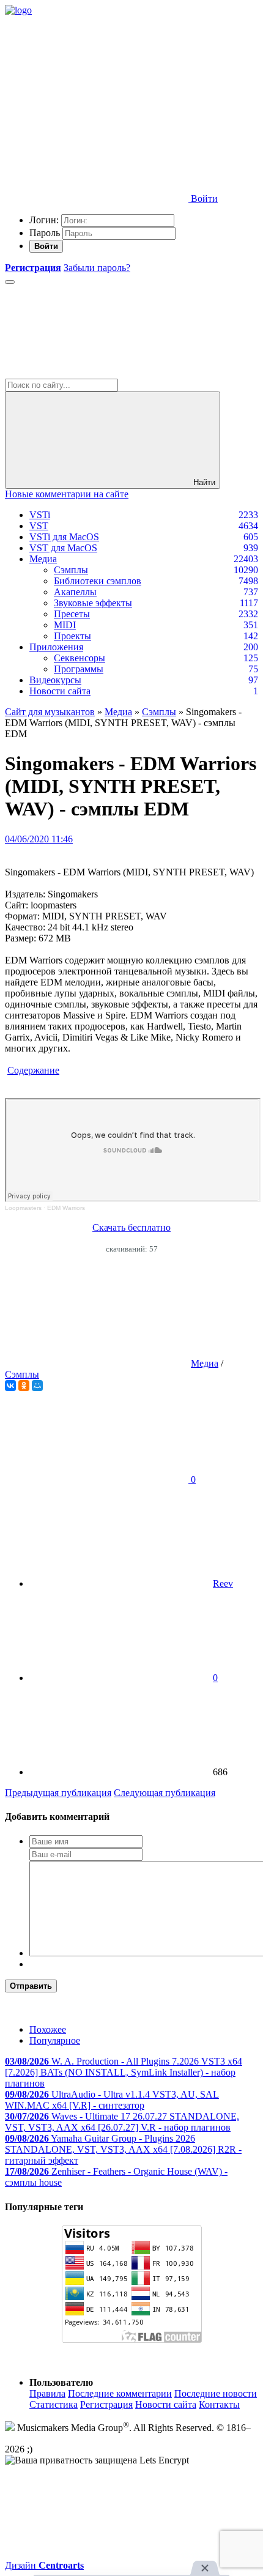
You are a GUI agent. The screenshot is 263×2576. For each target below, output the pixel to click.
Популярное (55, 2040)
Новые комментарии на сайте (67, 494)
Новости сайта (60, 691)
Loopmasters (23, 1208)
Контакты (219, 2404)
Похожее (48, 2029)
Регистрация (106, 2404)
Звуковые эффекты (93, 603)
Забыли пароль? (97, 268)
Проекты (72, 636)
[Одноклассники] (24, 1386)
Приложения (56, 647)
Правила (47, 2393)
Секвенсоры (80, 658)
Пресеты (72, 614)
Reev (223, 1583)
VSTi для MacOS (64, 537)
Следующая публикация (165, 1793)
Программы (79, 669)
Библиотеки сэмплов (98, 581)
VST (39, 526)
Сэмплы (71, 570)
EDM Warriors (66, 1208)
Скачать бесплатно (131, 1227)
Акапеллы (75, 592)
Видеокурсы (55, 680)
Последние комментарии (120, 2393)
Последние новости (216, 2393)
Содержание (33, 1070)
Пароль (45, 233)
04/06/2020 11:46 (39, 839)
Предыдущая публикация (58, 1793)
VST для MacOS (63, 548)
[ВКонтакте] (10, 1386)
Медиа (43, 559)
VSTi (40, 515)
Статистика (54, 2404)
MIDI (65, 625)
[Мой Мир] (37, 1386)
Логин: (44, 220)
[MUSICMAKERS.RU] (18, 10)
